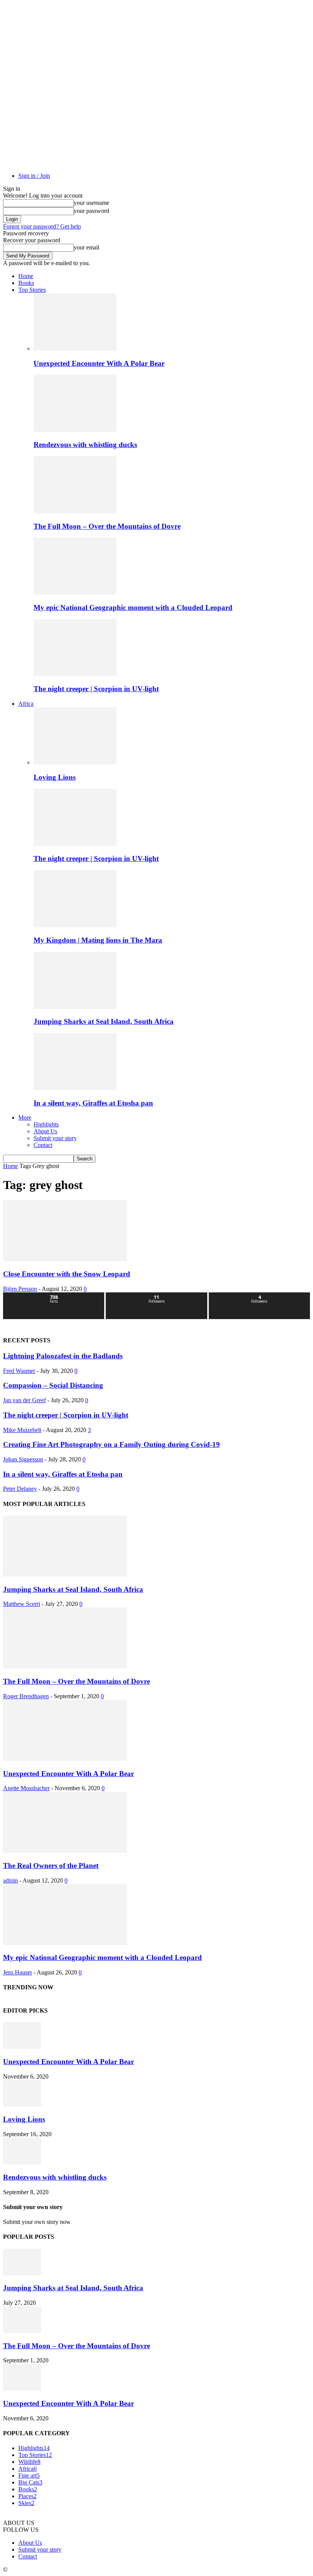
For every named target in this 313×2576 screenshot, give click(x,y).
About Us (45, 1131)
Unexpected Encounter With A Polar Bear (99, 363)
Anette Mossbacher (26, 1788)
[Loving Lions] (75, 762)
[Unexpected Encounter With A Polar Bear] (75, 348)
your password (91, 211)
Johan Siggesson (23, 1459)
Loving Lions (55, 777)
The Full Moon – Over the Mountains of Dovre (107, 526)
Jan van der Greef (24, 1400)
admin (10, 1880)
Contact (43, 1145)
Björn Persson (20, 1289)
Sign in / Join (34, 176)
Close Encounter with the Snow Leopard (67, 1274)
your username (91, 203)
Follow (157, 1295)
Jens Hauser (18, 1972)
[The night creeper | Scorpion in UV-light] (75, 674)
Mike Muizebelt (22, 1430)
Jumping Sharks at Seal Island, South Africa (104, 1021)
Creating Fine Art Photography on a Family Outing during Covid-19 (111, 1444)
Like (54, 1295)
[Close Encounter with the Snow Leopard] (65, 1259)
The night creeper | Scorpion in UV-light (96, 689)
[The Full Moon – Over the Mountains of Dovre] (75, 511)
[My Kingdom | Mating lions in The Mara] (75, 925)
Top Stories (32, 290)
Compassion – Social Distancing (53, 1385)
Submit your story (55, 1138)
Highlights (46, 1124)
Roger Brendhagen (26, 1696)
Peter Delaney (20, 1489)
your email (86, 247)
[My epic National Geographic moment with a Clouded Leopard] (75, 593)
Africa (26, 704)
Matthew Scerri (22, 1604)
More (25, 1117)
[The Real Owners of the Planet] (65, 1851)
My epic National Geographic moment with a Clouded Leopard (133, 607)
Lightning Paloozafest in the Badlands (63, 1356)
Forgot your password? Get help (42, 226)
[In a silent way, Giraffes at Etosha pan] (75, 1088)
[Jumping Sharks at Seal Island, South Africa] (75, 1007)
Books (26, 283)
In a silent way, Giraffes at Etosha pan (93, 1103)
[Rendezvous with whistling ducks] (75, 430)
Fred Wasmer (19, 1371)
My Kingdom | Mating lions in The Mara (98, 940)
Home (26, 276)
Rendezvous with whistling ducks (85, 445)
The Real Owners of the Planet (51, 1866)
